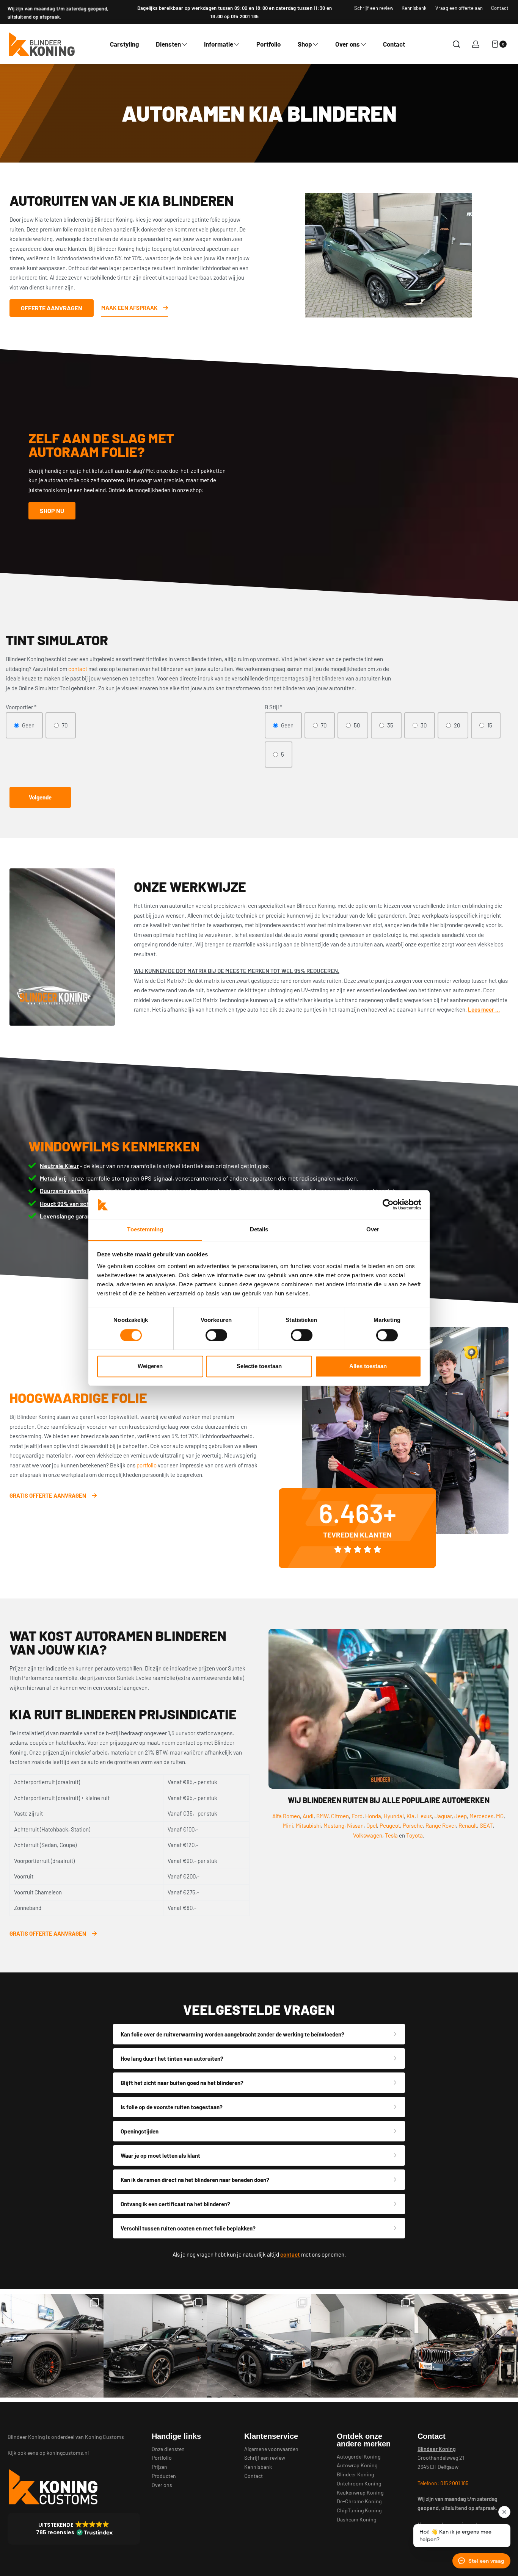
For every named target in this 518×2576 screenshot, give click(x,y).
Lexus (425, 1816)
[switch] (216, 1335)
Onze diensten (168, 2449)
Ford (357, 1816)
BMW (322, 1816)
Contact (254, 2476)
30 (424, 725)
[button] (74, 2529)
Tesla (391, 1835)
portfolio (147, 1465)
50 (357, 725)
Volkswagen (368, 1835)
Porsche (413, 1825)
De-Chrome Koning (359, 2501)
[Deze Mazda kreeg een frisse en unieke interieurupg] (363, 2345)
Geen (28, 725)
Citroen (340, 1816)
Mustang (334, 1825)
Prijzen (159, 2467)
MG (500, 1816)
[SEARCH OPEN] (456, 44)
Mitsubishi (308, 1825)
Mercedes (481, 1816)
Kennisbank (258, 2467)
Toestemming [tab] (145, 1230)
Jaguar (443, 1816)
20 (457, 725)
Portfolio (162, 2458)
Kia (410, 1816)
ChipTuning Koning (359, 2510)
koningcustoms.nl (68, 2453)
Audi (308, 1816)
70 (65, 725)
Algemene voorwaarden (271, 2449)
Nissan (355, 1825)
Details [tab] (259, 1230)
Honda (373, 1816)
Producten (164, 2476)
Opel (372, 1825)
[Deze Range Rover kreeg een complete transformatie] (52, 2345)
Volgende (40, 797)
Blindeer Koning (355, 2474)
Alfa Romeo (286, 1816)
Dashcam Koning (356, 2519)
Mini (288, 1825)
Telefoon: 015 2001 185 (443, 2483)
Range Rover (441, 1825)
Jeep (461, 1816)
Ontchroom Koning (359, 2483)
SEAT (486, 1825)
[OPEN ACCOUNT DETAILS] (476, 44)
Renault (468, 1825)
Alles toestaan (368, 1366)
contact (78, 669)
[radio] (24, 726)
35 (390, 725)
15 (490, 725)
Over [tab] (373, 1230)
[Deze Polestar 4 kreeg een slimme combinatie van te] (259, 2345)
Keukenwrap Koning (360, 2492)
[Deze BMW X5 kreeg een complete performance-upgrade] (466, 2345)
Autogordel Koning (359, 2456)
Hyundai (394, 1816)
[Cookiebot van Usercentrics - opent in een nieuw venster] (388, 1204)
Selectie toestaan (259, 1366)
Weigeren (150, 1366)
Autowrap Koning (357, 2465)
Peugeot (390, 1825)
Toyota (414, 1835)
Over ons (162, 2485)
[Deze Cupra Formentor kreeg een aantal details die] (155, 2345)
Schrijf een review (265, 2458)
